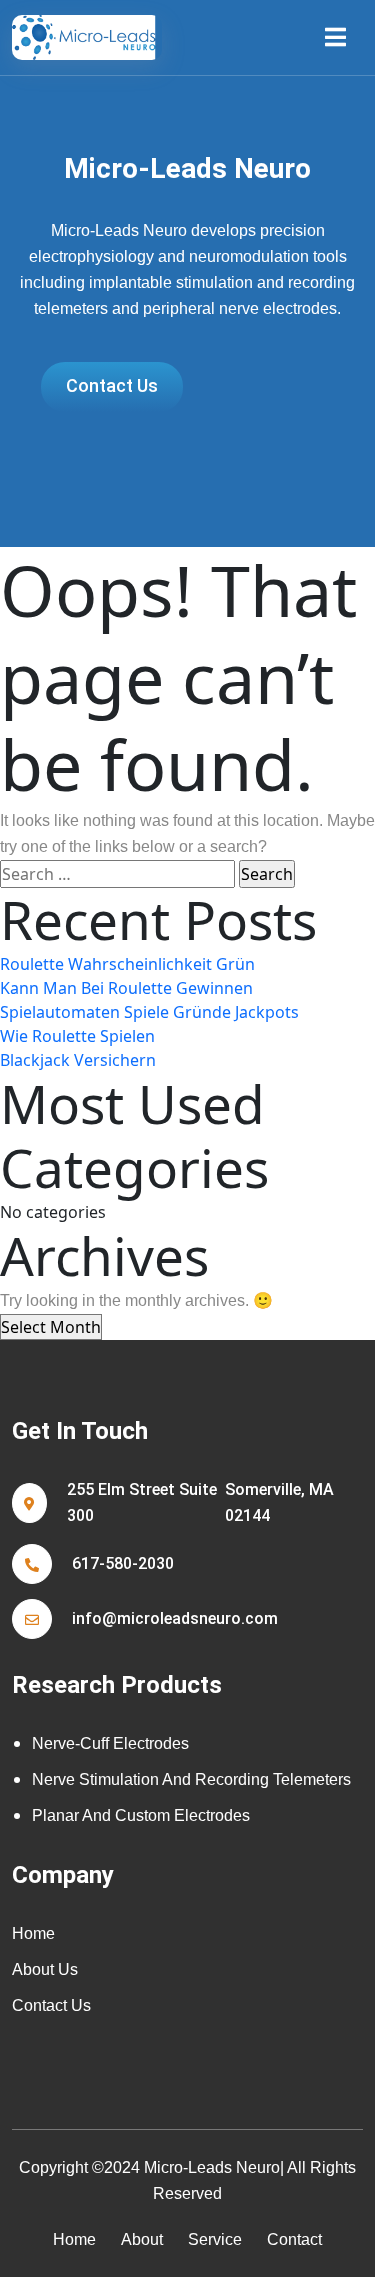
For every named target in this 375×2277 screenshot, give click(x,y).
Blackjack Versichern (78, 1060)
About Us (45, 1969)
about (142, 2239)
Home (33, 1933)
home (74, 2239)
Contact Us (51, 2005)
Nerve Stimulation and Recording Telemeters (191, 1779)
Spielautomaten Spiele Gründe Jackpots (149, 1012)
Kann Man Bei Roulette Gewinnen (126, 988)
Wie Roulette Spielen (77, 1036)
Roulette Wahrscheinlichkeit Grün (127, 964)
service (215, 2239)
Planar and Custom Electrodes (141, 1815)
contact (294, 2239)
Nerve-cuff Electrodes (110, 1743)
